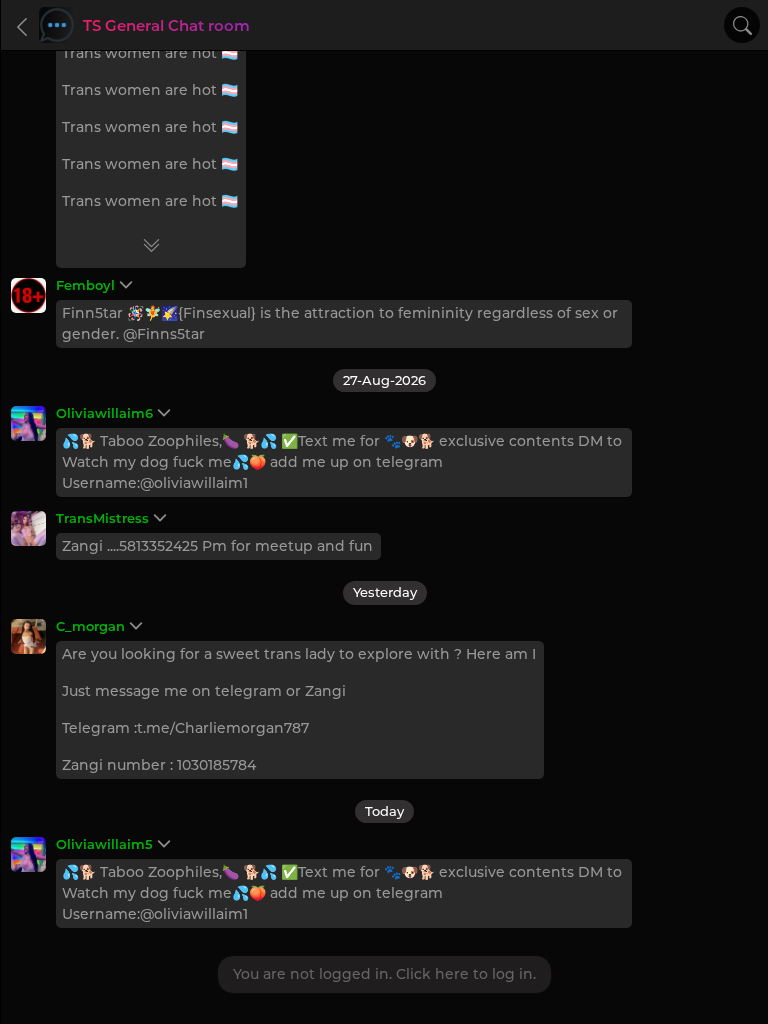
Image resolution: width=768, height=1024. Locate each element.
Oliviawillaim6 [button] (104, 413)
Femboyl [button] (85, 285)
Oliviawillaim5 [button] (104, 844)
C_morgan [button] (90, 626)
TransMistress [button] (102, 518)
